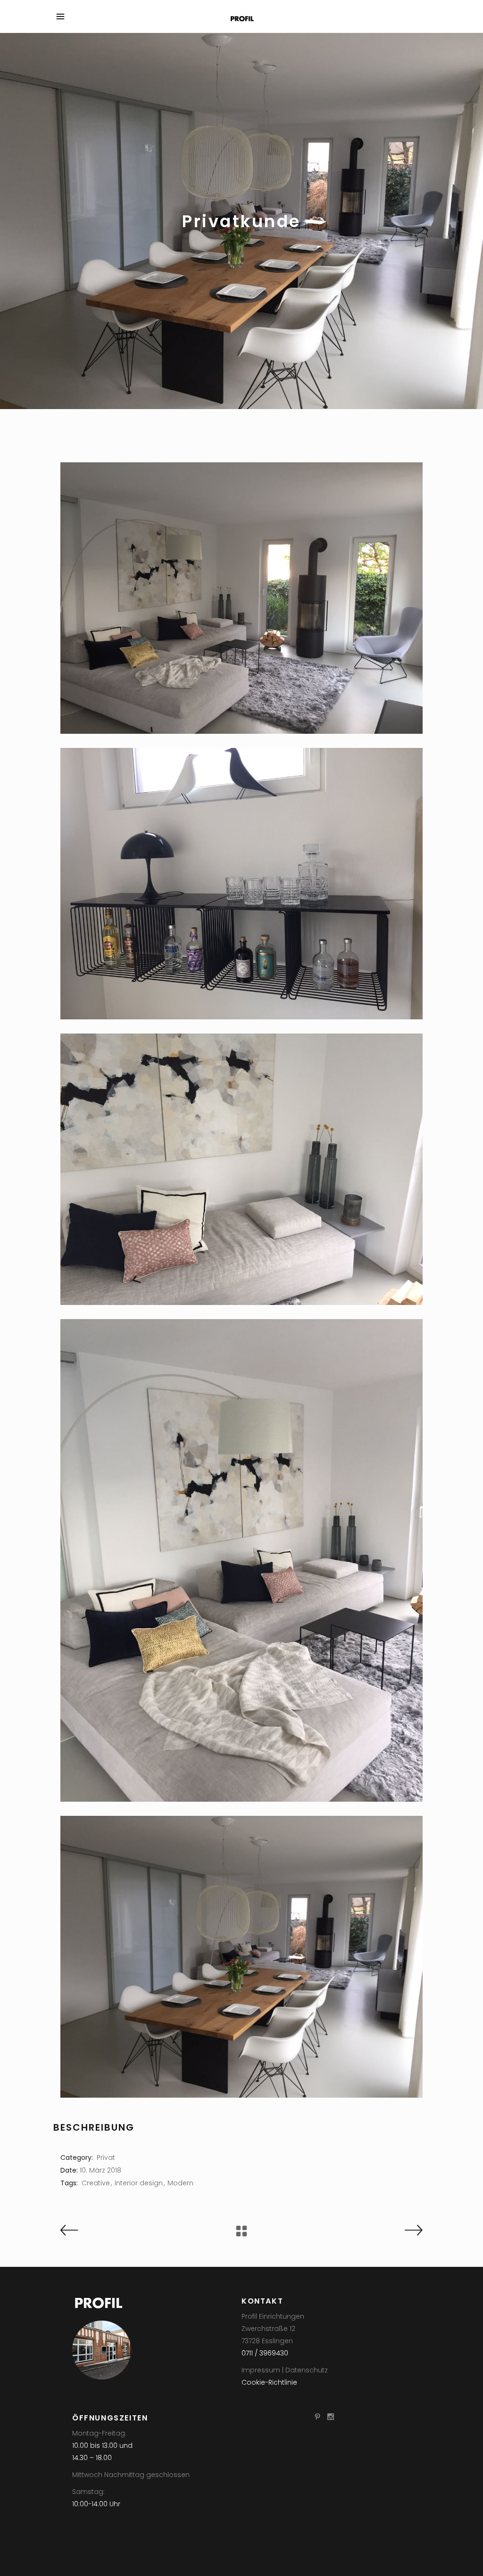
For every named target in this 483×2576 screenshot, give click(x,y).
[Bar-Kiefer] (241, 884)
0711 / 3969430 (265, 2353)
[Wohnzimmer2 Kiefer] (241, 1169)
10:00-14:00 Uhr (96, 2504)
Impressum (261, 2370)
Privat (106, 2158)
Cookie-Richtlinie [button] (269, 2382)
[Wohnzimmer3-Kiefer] (241, 1560)
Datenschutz (307, 2370)
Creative (96, 2183)
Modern (180, 2183)
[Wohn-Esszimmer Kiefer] (241, 1957)
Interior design (139, 2183)
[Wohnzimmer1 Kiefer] (241, 598)
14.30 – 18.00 (92, 2458)
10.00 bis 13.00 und (102, 2445)
